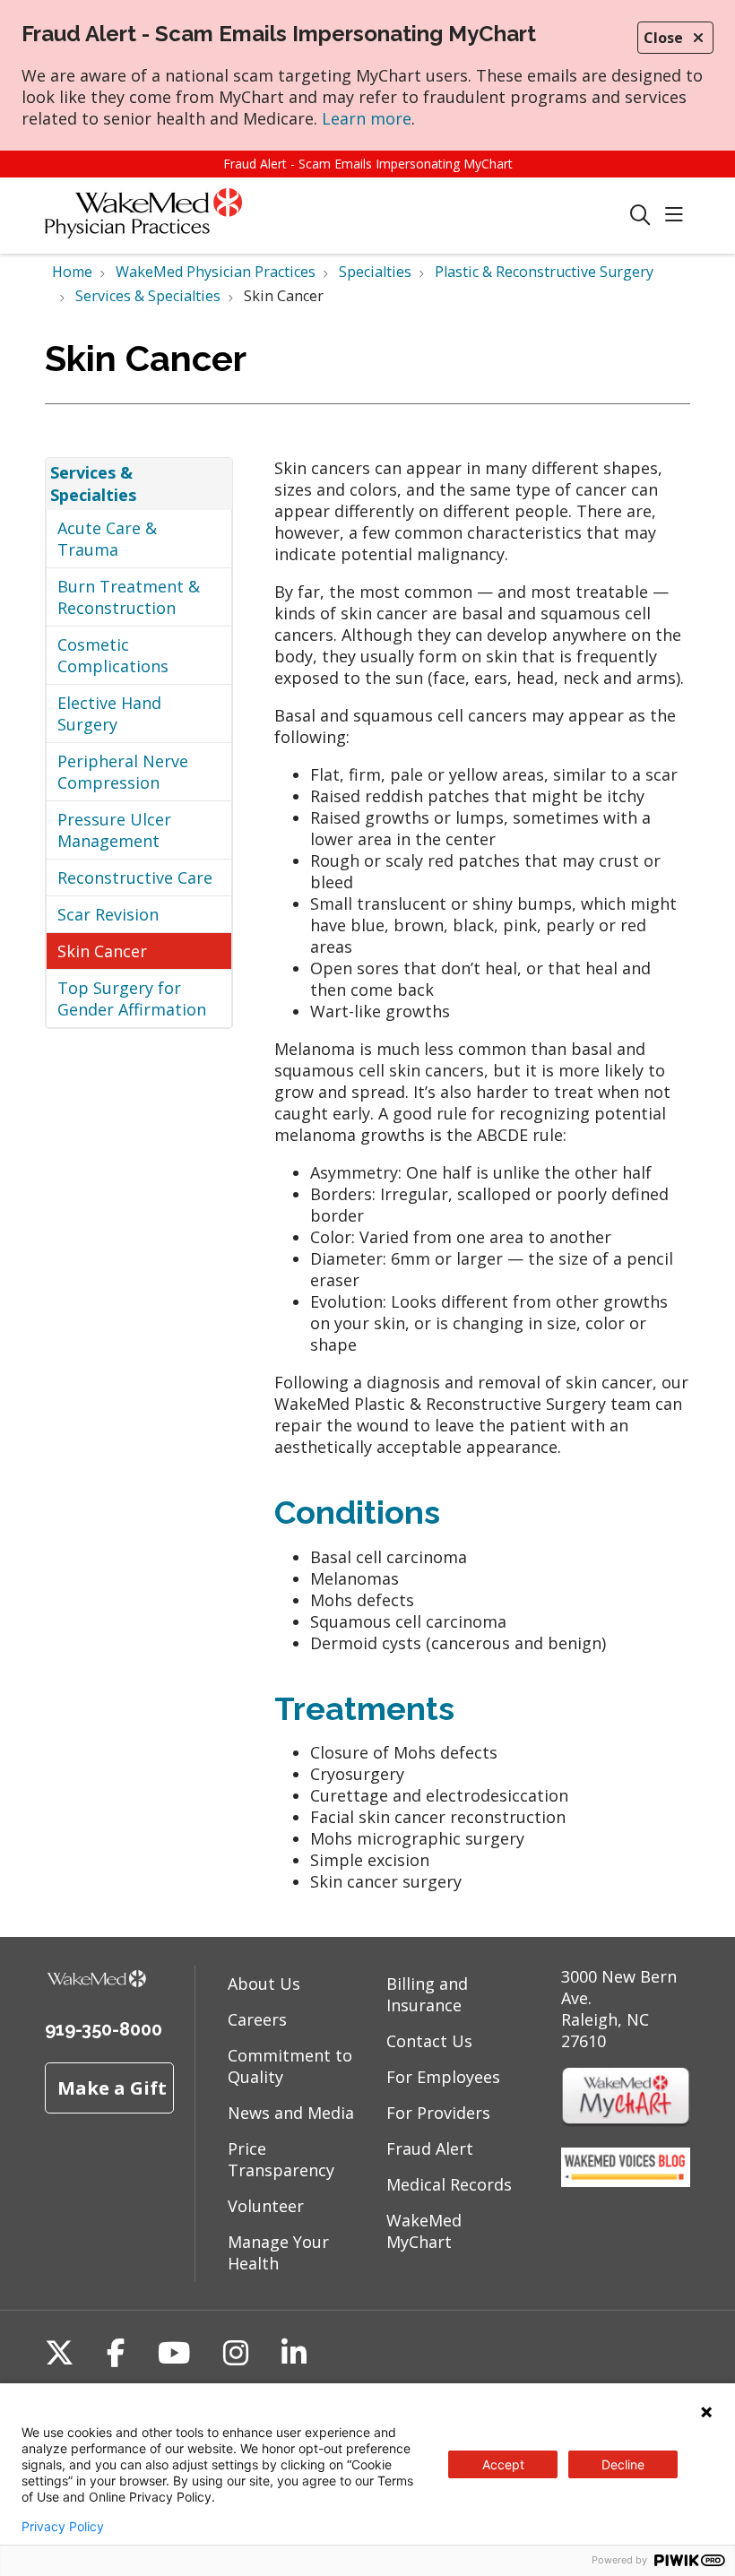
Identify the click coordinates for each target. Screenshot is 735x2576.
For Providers (438, 2113)
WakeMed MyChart (424, 2231)
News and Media (291, 2113)
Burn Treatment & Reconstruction (129, 597)
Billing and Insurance (427, 1994)
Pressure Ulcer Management (114, 830)
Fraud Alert (430, 2148)
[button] (678, 216)
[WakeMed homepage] (143, 216)
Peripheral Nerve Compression (123, 772)
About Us (264, 1984)
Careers (257, 2019)
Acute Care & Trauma (107, 539)
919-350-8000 (104, 2029)
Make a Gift (112, 2088)
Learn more (367, 118)
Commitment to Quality (290, 2066)
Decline (623, 2464)
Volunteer (266, 2206)
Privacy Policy (63, 2527)
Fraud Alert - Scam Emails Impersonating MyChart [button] (368, 164)
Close (663, 38)
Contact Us (429, 2041)
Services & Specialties (93, 483)
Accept (503, 2464)
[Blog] (626, 2181)
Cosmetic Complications (113, 655)
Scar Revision (108, 914)
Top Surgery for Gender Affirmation (132, 998)
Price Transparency (281, 2159)
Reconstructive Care (135, 877)
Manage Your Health (278, 2252)
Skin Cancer (102, 951)
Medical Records (449, 2184)
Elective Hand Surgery (109, 713)
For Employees (443, 2077)
